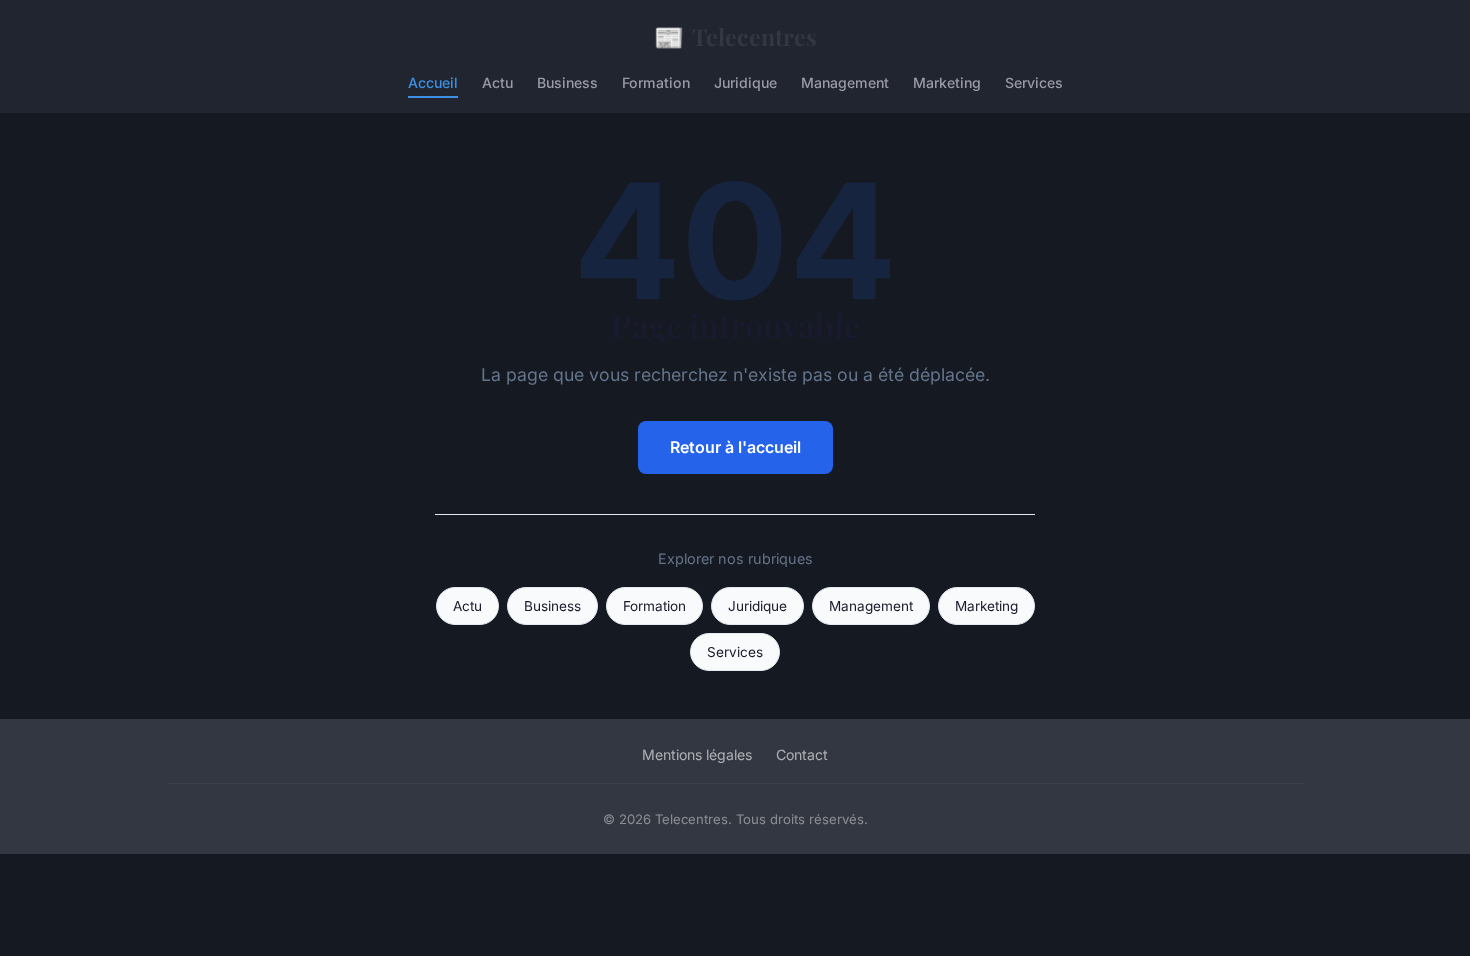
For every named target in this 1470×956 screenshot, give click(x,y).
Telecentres (735, 36)
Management (845, 82)
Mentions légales (697, 754)
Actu (497, 82)
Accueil (433, 82)
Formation (656, 82)
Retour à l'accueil (735, 447)
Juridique (745, 82)
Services (1034, 82)
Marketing (947, 82)
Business (567, 82)
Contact (802, 754)
